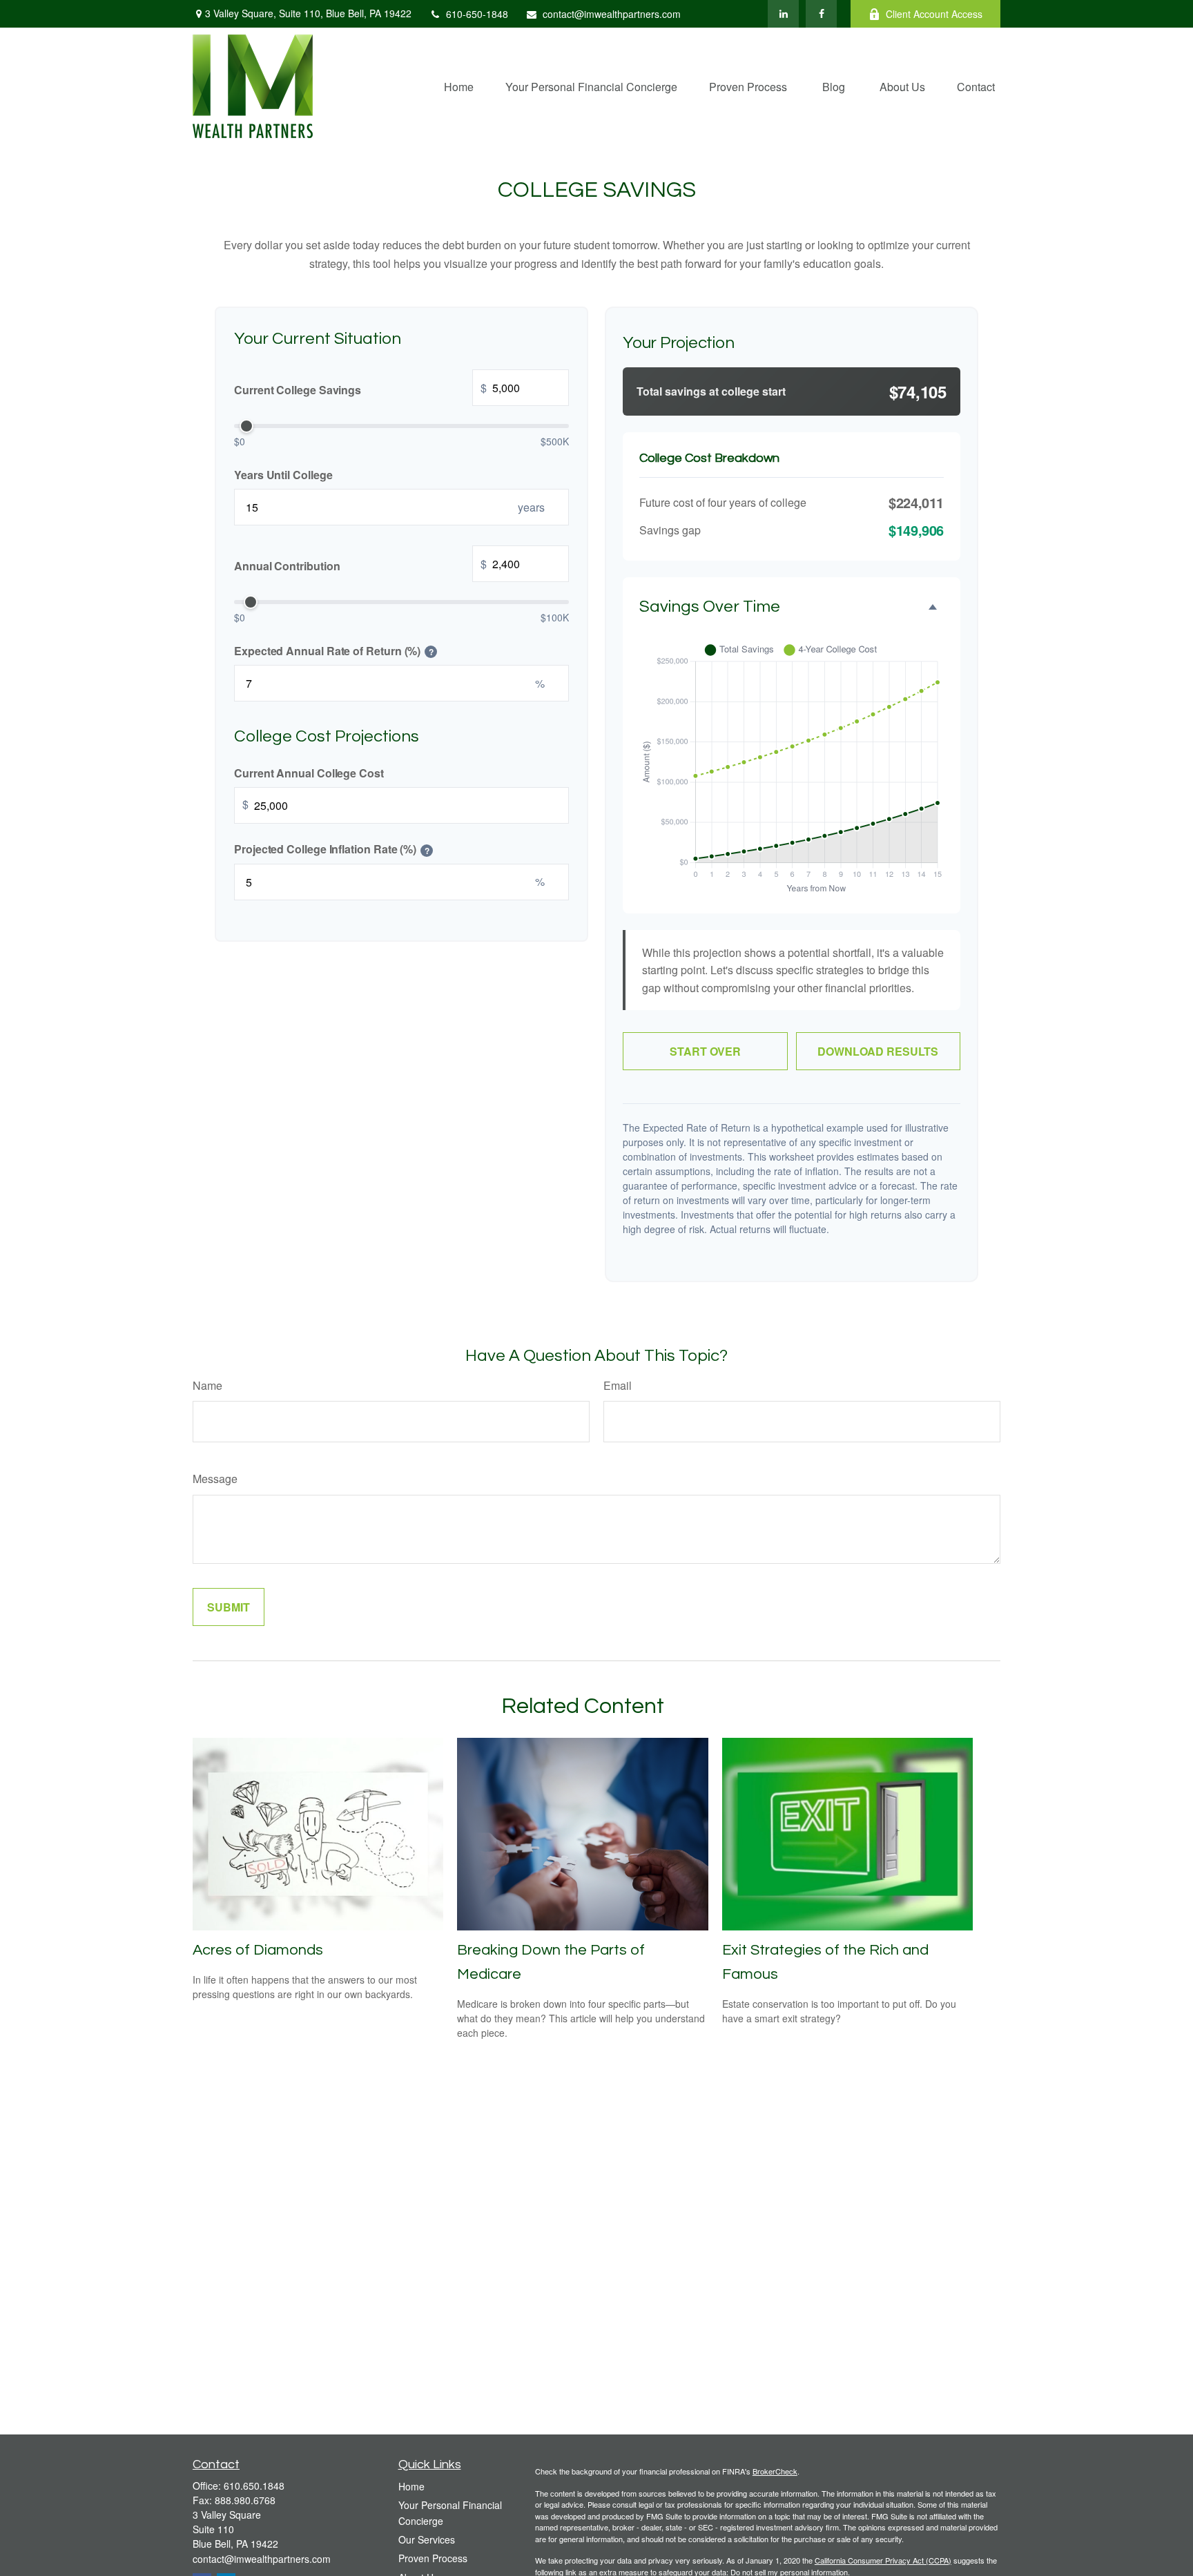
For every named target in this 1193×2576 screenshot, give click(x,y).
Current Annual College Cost (309, 772)
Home (411, 2486)
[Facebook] (821, 14)
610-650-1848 (477, 14)
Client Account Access (934, 14)
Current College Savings (360, 388)
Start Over (705, 1051)
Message (215, 1479)
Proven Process (433, 2558)
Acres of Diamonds (258, 1950)
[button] (459, 86)
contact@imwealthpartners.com (612, 14)
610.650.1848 (254, 2486)
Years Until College (283, 474)
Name (207, 1385)
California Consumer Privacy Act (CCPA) (883, 2560)
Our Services (427, 2539)
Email (618, 1385)
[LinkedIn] (783, 14)
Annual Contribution (360, 564)
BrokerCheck (775, 2471)
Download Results (878, 1051)
